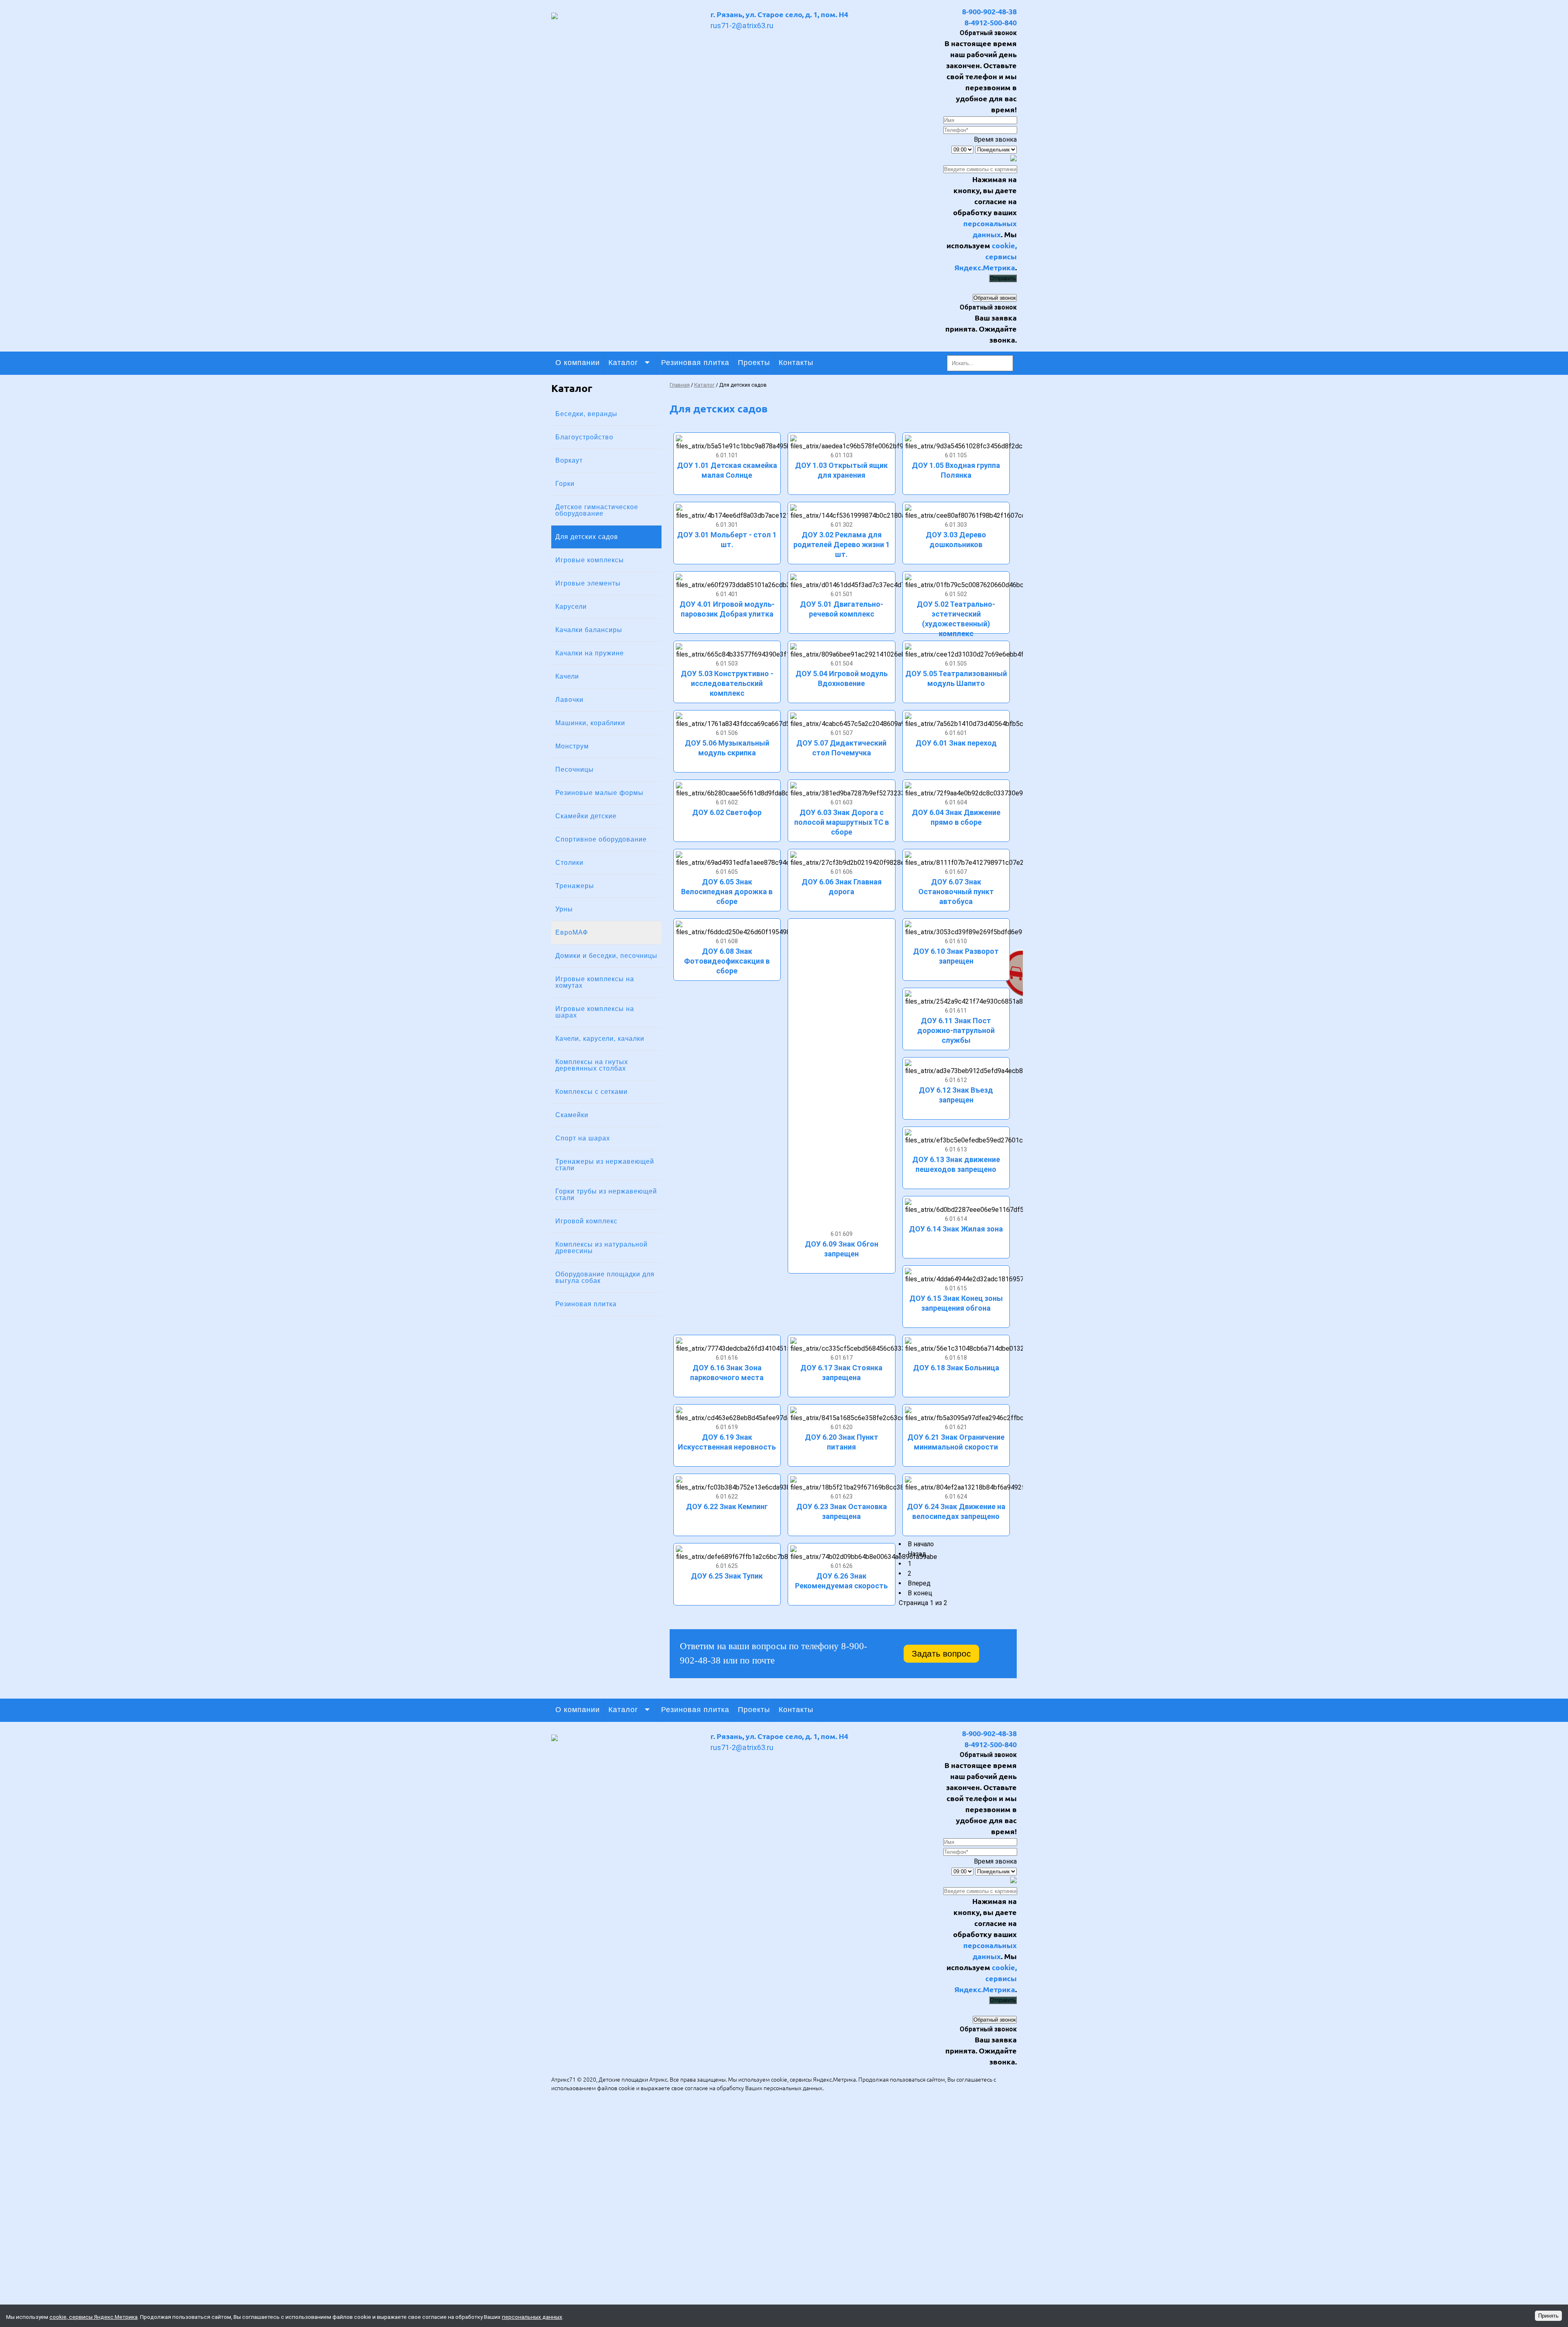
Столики (569, 863)
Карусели (571, 607)
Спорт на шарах (583, 1138)
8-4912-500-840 (991, 22)
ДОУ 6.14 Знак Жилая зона (956, 1229)
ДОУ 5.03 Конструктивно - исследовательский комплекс (727, 683)
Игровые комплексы (590, 560)
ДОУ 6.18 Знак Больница (956, 1368)
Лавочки (569, 700)
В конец (920, 1593)
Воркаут (569, 460)
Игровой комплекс (586, 1221)
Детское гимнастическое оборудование (597, 510)
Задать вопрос (941, 1653)
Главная (680, 385)
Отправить (1003, 278)
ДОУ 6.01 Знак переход (956, 743)
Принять (1548, 2316)
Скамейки (572, 1115)
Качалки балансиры (589, 630)
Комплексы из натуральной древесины (601, 1248)
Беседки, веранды (586, 414)
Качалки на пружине (590, 653)
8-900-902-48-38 (989, 11)
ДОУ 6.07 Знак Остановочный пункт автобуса (956, 892)
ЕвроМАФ (572, 932)
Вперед (919, 1583)
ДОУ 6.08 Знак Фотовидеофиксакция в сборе (727, 961)
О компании (578, 363)
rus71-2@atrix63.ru (742, 26)
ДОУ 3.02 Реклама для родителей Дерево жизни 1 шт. (842, 544)
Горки (565, 484)
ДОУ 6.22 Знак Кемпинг (727, 1506)
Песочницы (575, 769)
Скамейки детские (586, 816)
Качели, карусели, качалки (600, 1039)
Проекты (754, 363)
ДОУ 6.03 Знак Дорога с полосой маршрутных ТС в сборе (842, 822)
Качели (567, 676)
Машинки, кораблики (590, 723)
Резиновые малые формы (599, 793)
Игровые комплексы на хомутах (595, 982)
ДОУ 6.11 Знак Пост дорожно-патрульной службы (956, 1030)
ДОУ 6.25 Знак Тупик (727, 1576)
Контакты (796, 363)
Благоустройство (584, 437)
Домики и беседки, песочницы (606, 956)
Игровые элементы (588, 583)
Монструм (572, 746)
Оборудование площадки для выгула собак (605, 1277)
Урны (564, 909)
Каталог (623, 363)
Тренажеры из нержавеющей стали (605, 1165)
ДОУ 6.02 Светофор (727, 812)
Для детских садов (587, 537)
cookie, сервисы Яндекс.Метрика (986, 256)
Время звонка (995, 139)
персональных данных (793, 2088)
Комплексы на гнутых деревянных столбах (592, 1065)
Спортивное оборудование (601, 839)
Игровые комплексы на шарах (595, 1012)
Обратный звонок (995, 298)
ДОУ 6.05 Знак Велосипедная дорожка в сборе (727, 892)
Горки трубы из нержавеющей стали (606, 1195)
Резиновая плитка (695, 363)
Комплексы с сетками (591, 1092)
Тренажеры (575, 886)
